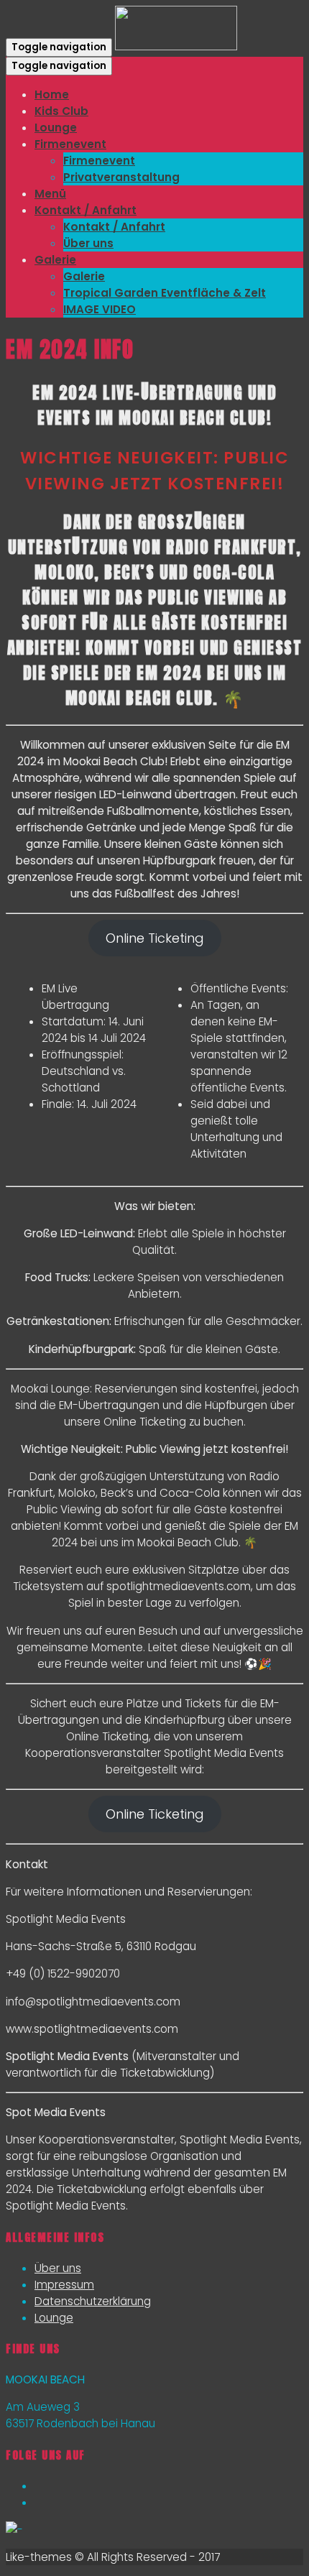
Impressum (64, 2285)
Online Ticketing (155, 938)
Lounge (54, 2318)
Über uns (58, 2268)
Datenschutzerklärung (93, 2301)
